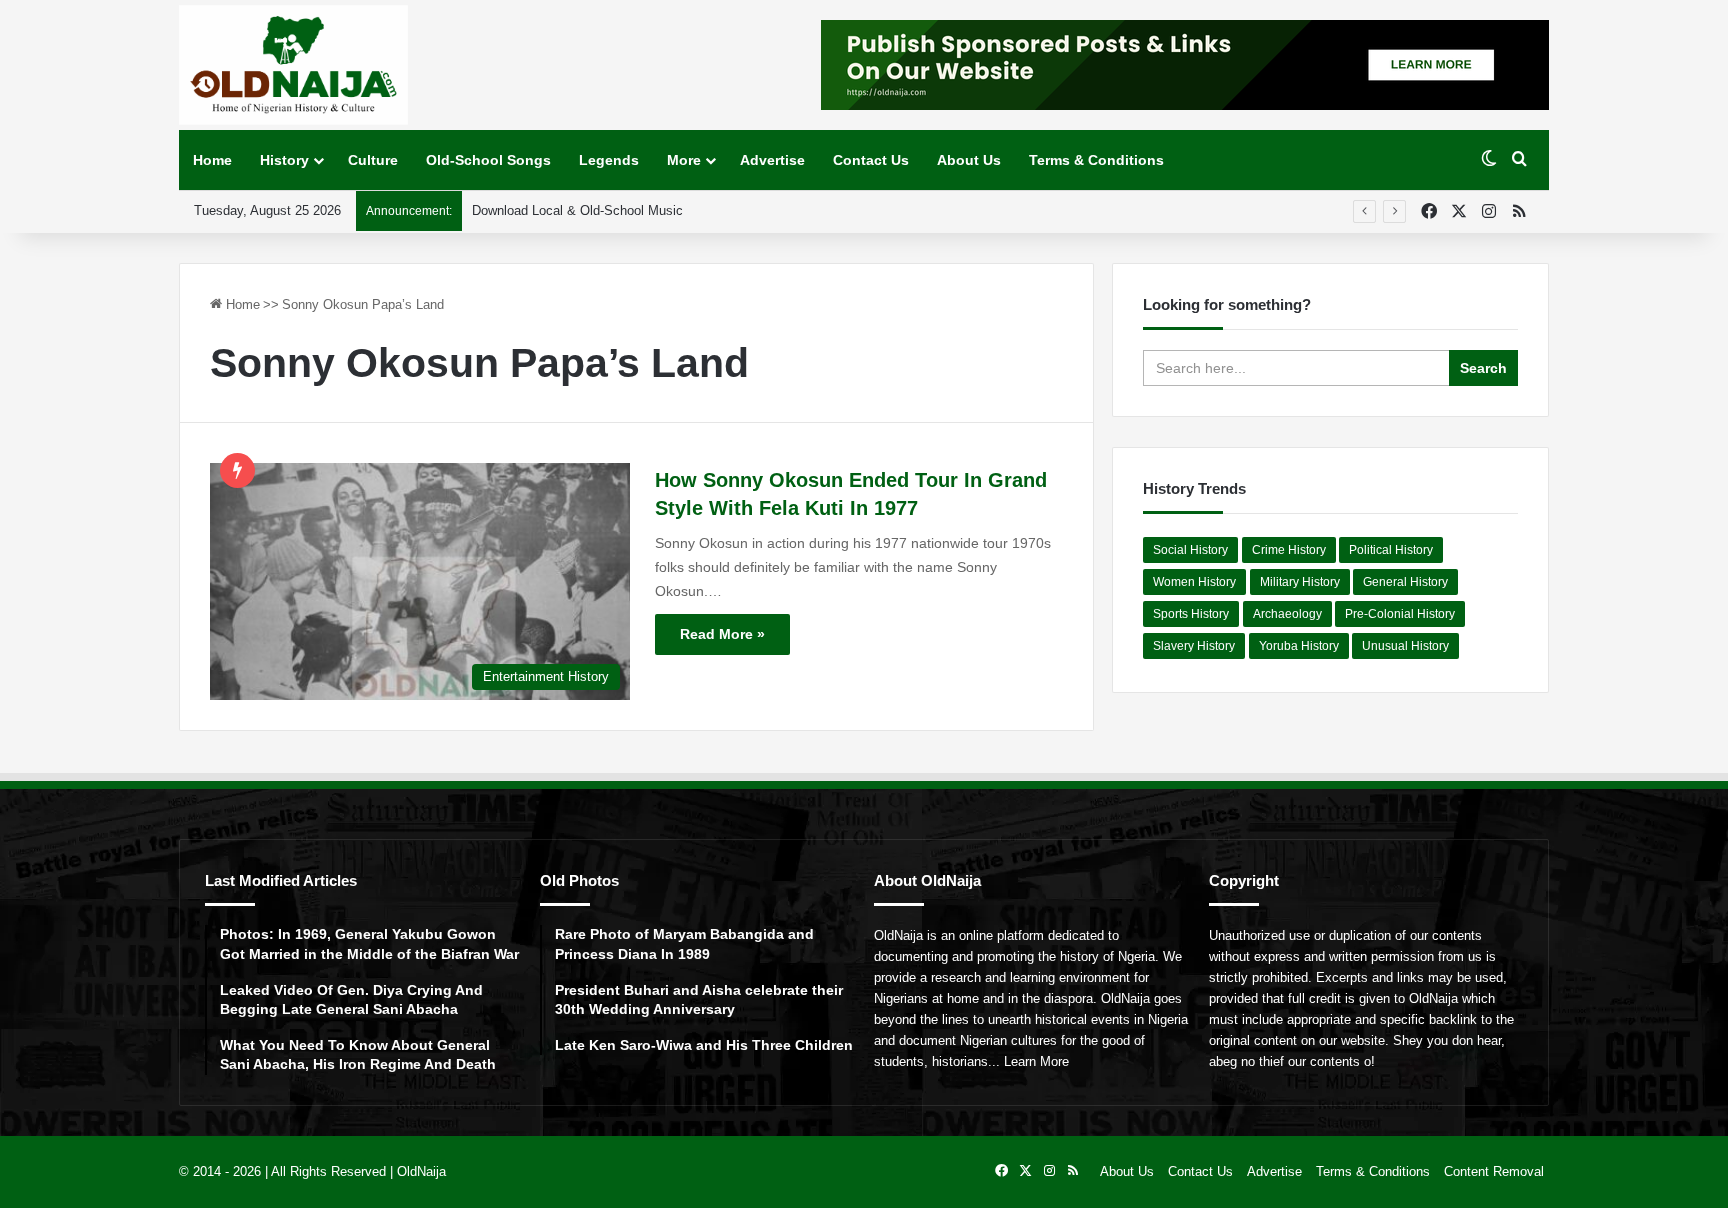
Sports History (1191, 614)
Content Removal (1494, 1171)
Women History (1194, 582)
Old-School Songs (488, 160)
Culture (373, 160)
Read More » (722, 634)
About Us (969, 160)
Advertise (772, 160)
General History (1405, 582)
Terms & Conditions (1096, 160)
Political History (1391, 550)
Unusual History (1405, 646)
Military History (1300, 582)
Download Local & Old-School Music (577, 210)
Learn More (1036, 1061)
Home (212, 160)
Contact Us (871, 160)
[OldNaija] (293, 65)
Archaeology (1287, 614)
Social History (1190, 550)
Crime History (1289, 550)
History (284, 160)
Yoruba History (1299, 646)
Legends (609, 160)
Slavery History (1194, 646)
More (684, 160)
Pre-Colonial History (1400, 614)
